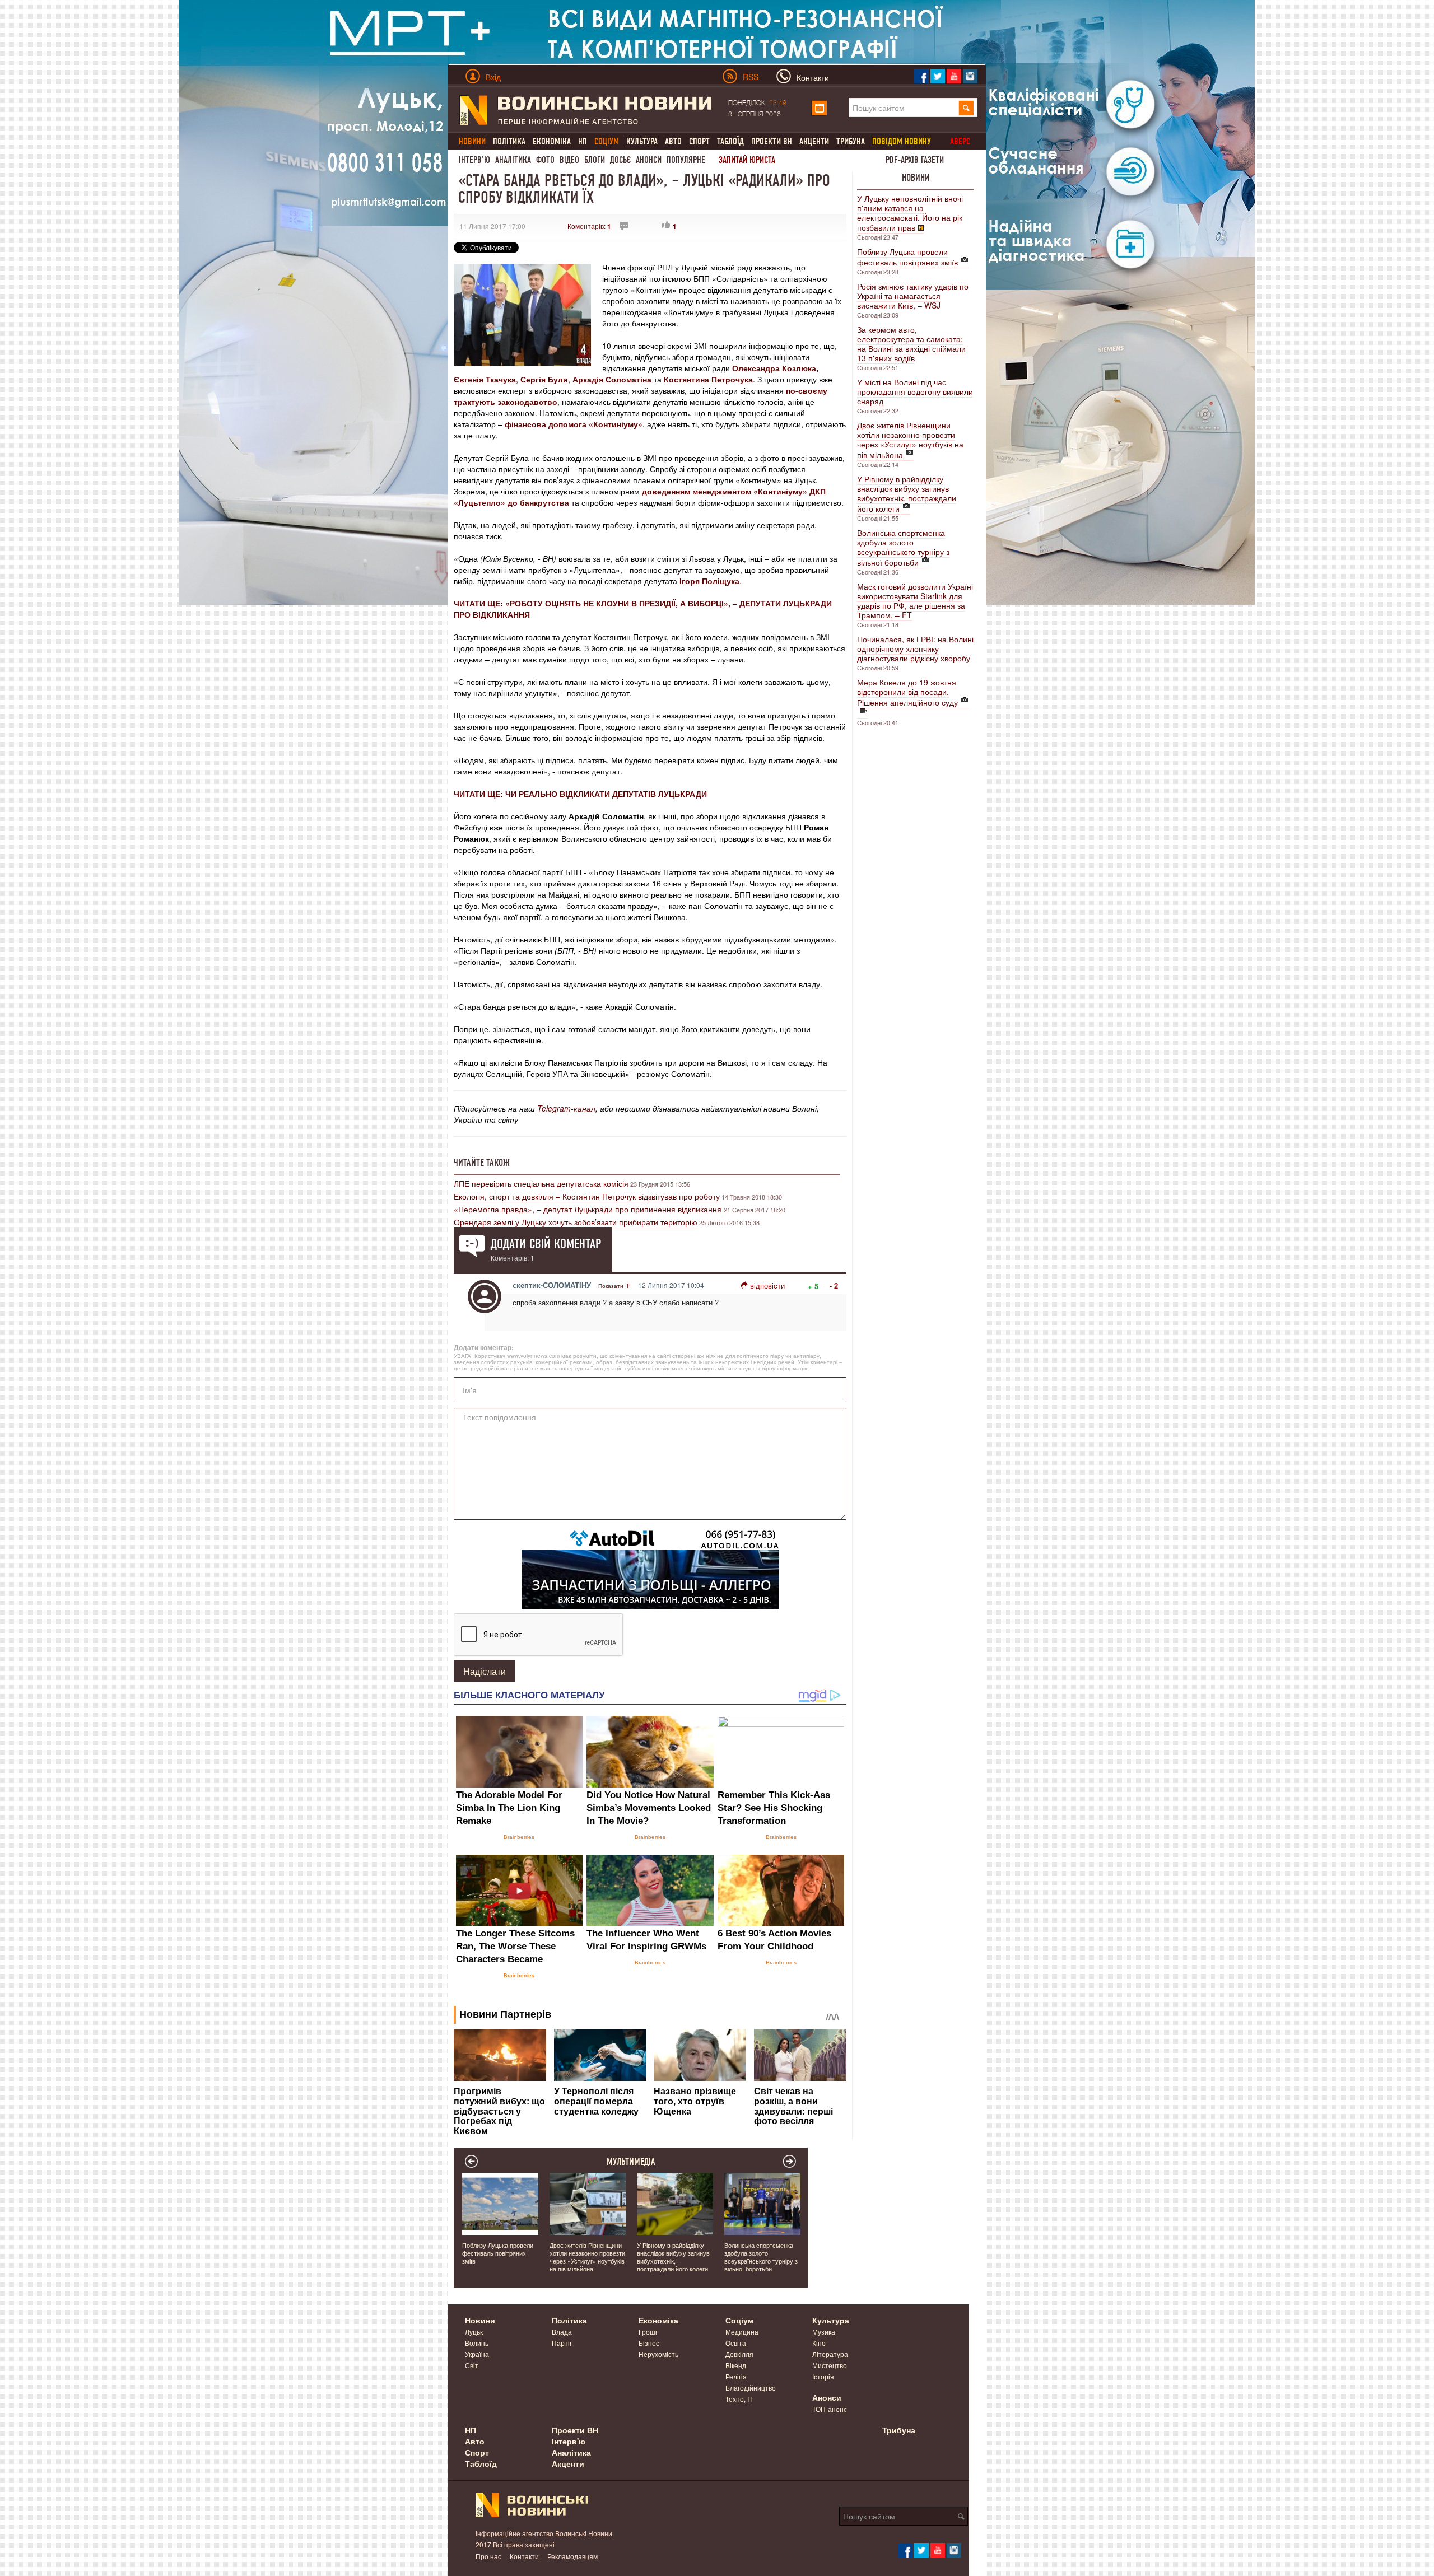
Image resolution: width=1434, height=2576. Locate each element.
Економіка (552, 141)
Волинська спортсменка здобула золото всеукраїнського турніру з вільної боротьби (903, 547)
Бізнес (649, 2343)
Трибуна (851, 141)
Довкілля (739, 2354)
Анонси (649, 160)
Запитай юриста (747, 160)
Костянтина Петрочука (708, 379)
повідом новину (902, 141)
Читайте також (482, 1163)
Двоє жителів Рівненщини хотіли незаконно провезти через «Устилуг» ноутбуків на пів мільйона (910, 440)
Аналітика (513, 160)
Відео (569, 160)
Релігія (736, 2376)
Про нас (488, 2556)
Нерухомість (658, 2354)
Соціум (739, 2320)
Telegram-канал (566, 1108)
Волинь (477, 2343)
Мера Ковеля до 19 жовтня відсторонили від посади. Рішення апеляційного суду (907, 692)
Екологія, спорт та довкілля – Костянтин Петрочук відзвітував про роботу (587, 1196)
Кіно (819, 2343)
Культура (642, 141)
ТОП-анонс (830, 2409)
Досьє (620, 160)
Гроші (648, 2332)
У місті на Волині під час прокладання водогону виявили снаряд (915, 391)
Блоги (595, 160)
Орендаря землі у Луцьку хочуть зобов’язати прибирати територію (576, 1222)
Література (830, 2354)
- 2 (834, 1285)
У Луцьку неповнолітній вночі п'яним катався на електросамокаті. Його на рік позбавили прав (910, 213)
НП (583, 141)
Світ (472, 2365)
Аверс (960, 141)
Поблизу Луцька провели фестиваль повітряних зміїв (907, 257)
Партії (562, 2343)
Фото (545, 160)
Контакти (524, 2556)
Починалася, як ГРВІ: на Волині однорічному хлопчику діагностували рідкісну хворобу (915, 648)
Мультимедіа (631, 2162)
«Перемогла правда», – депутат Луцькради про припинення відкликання (589, 1209)
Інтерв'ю (474, 160)
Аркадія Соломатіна (612, 379)
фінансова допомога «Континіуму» (574, 424)
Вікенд (736, 2365)
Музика (824, 2332)
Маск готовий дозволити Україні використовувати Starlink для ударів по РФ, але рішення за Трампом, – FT (915, 601)
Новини (916, 178)
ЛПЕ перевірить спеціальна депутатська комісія (541, 1183)
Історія (823, 2376)
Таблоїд (730, 141)
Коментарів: (589, 226)
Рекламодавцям (572, 2556)
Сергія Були (544, 379)
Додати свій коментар (546, 1244)
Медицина (742, 2332)
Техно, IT (739, 2399)
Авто (673, 141)
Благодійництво (751, 2388)
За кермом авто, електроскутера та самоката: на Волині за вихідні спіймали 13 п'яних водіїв (911, 344)
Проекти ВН (772, 141)
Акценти (814, 141)
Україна (477, 2354)
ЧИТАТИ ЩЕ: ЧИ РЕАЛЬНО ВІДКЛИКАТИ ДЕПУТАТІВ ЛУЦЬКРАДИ (580, 794)
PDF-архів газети (915, 160)
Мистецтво (830, 2365)
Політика (509, 141)
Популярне (686, 160)
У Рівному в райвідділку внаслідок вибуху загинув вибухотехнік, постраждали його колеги (907, 494)
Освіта (736, 2343)
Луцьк (474, 2332)
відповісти (767, 1285)
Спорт (699, 141)
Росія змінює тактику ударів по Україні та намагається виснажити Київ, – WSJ (913, 296)
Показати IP (614, 1286)
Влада (562, 2332)
